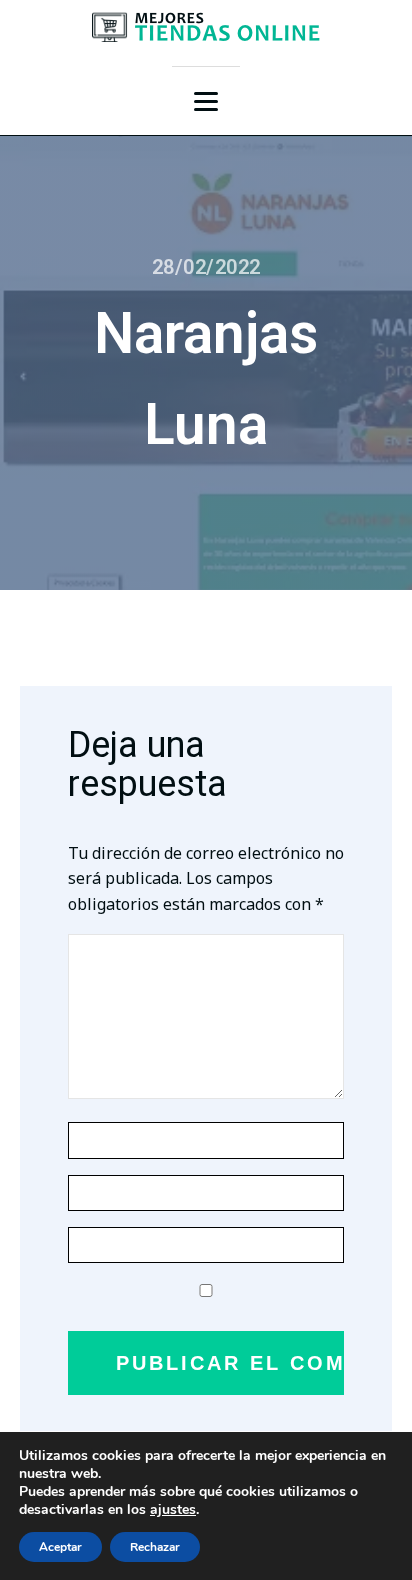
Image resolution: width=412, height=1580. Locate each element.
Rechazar (155, 1547)
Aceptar (60, 1547)
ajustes (173, 1510)
